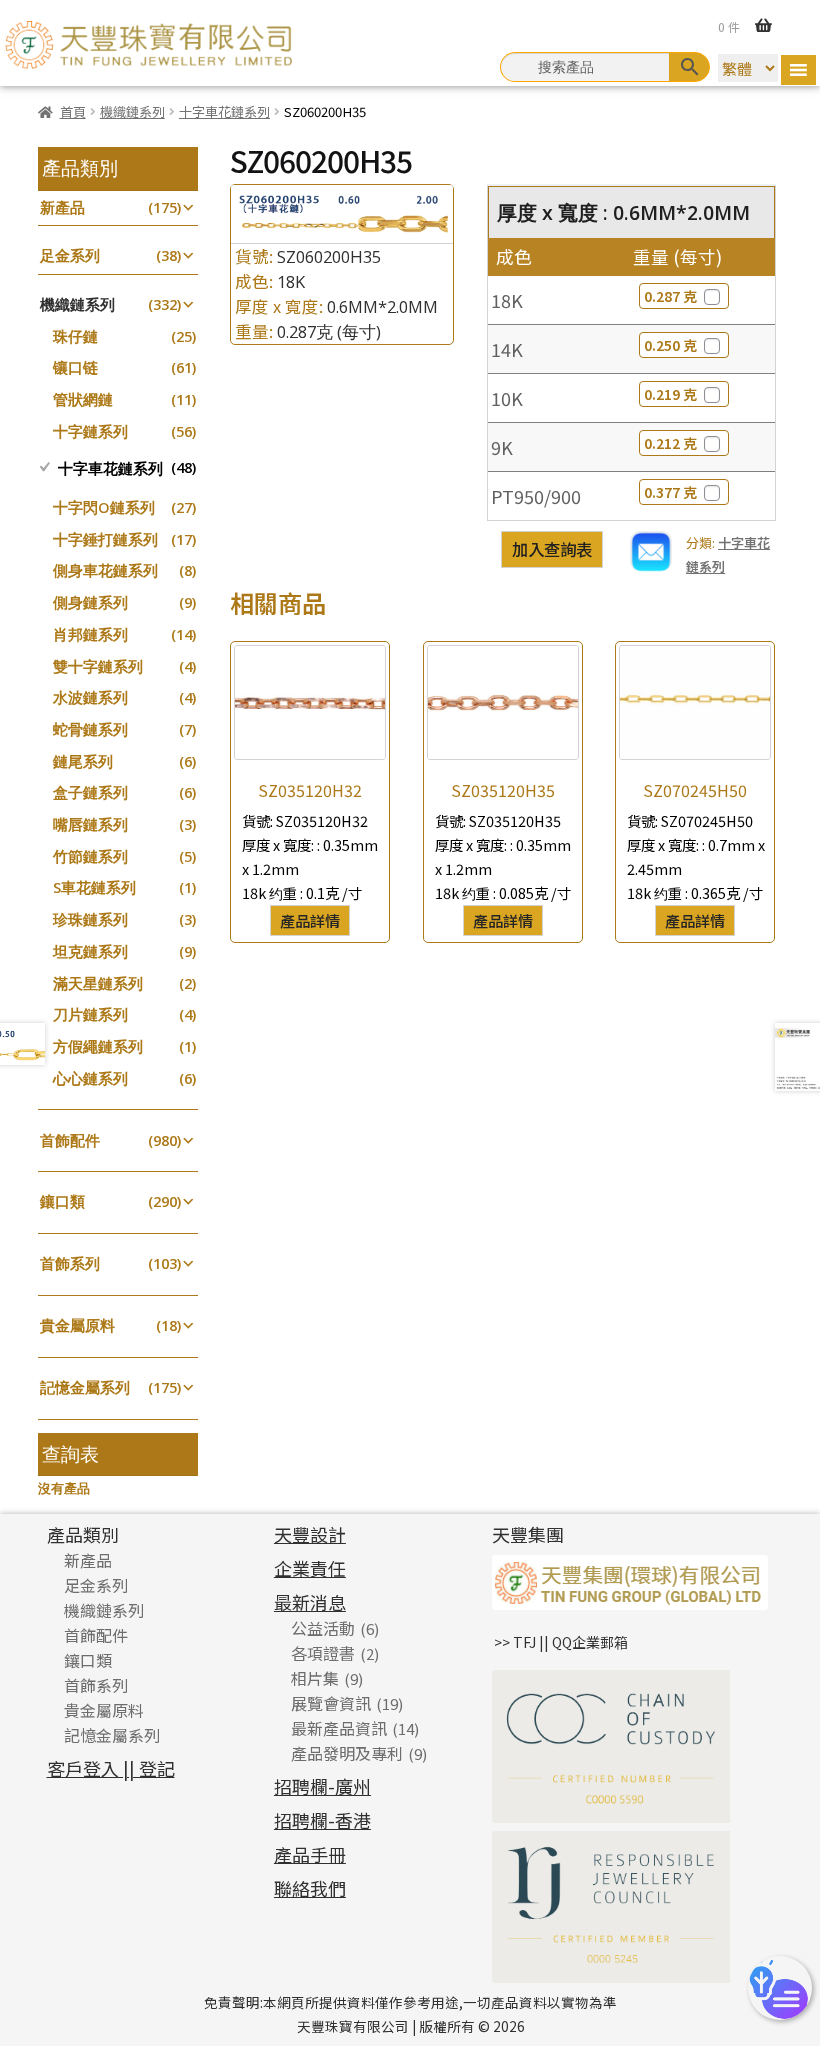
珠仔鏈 (75, 336)
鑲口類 (62, 1201)
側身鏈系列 (90, 602)
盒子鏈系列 (90, 792)
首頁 (73, 111)
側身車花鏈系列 (105, 570)
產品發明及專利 (347, 1753)
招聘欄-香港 (322, 1820)
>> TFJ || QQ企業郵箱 (561, 1642)
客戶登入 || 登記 (111, 1768)
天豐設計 (310, 1534)
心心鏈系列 (90, 1078)
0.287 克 (670, 296)
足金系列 (70, 255)
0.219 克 (670, 394)
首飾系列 (70, 1263)
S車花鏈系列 (94, 887)
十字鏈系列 (90, 431)
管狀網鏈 (83, 399)
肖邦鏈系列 (90, 634)
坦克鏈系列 (90, 951)
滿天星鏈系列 (98, 983)
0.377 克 (670, 492)
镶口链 (75, 367)
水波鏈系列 (90, 697)
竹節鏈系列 (90, 856)
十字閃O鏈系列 (104, 507)
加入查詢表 (552, 549)
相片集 (315, 1678)
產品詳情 (310, 920)
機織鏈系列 (132, 111)
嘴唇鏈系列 (90, 824)
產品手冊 (310, 1854)
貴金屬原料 (77, 1325)
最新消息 (310, 1602)
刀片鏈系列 (90, 1014)
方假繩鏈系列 (98, 1046)
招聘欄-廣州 (322, 1786)
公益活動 (323, 1628)
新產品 (62, 207)
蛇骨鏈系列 (90, 729)
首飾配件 (70, 1140)
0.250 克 (670, 345)
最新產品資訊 (339, 1728)
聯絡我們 (310, 1888)
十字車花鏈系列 (224, 111)
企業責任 (310, 1568)
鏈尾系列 (83, 761)
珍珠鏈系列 (90, 919)
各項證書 (323, 1653)
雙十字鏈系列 (98, 666)
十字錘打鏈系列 (105, 539)
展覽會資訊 (331, 1703)
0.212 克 (670, 443)
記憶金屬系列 (85, 1387)
